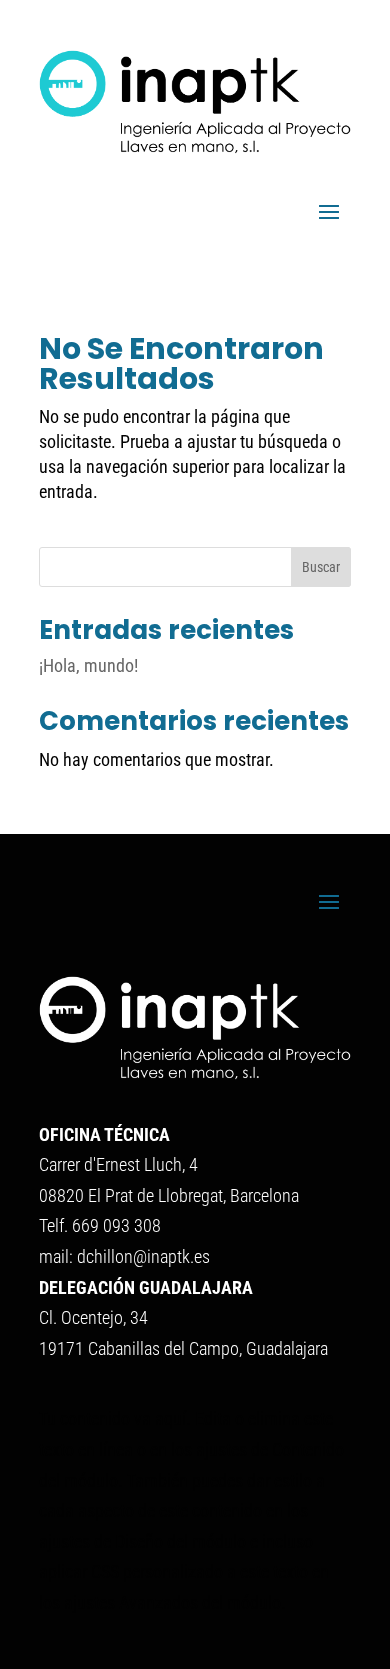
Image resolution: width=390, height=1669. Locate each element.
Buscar (321, 567)
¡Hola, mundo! (88, 665)
